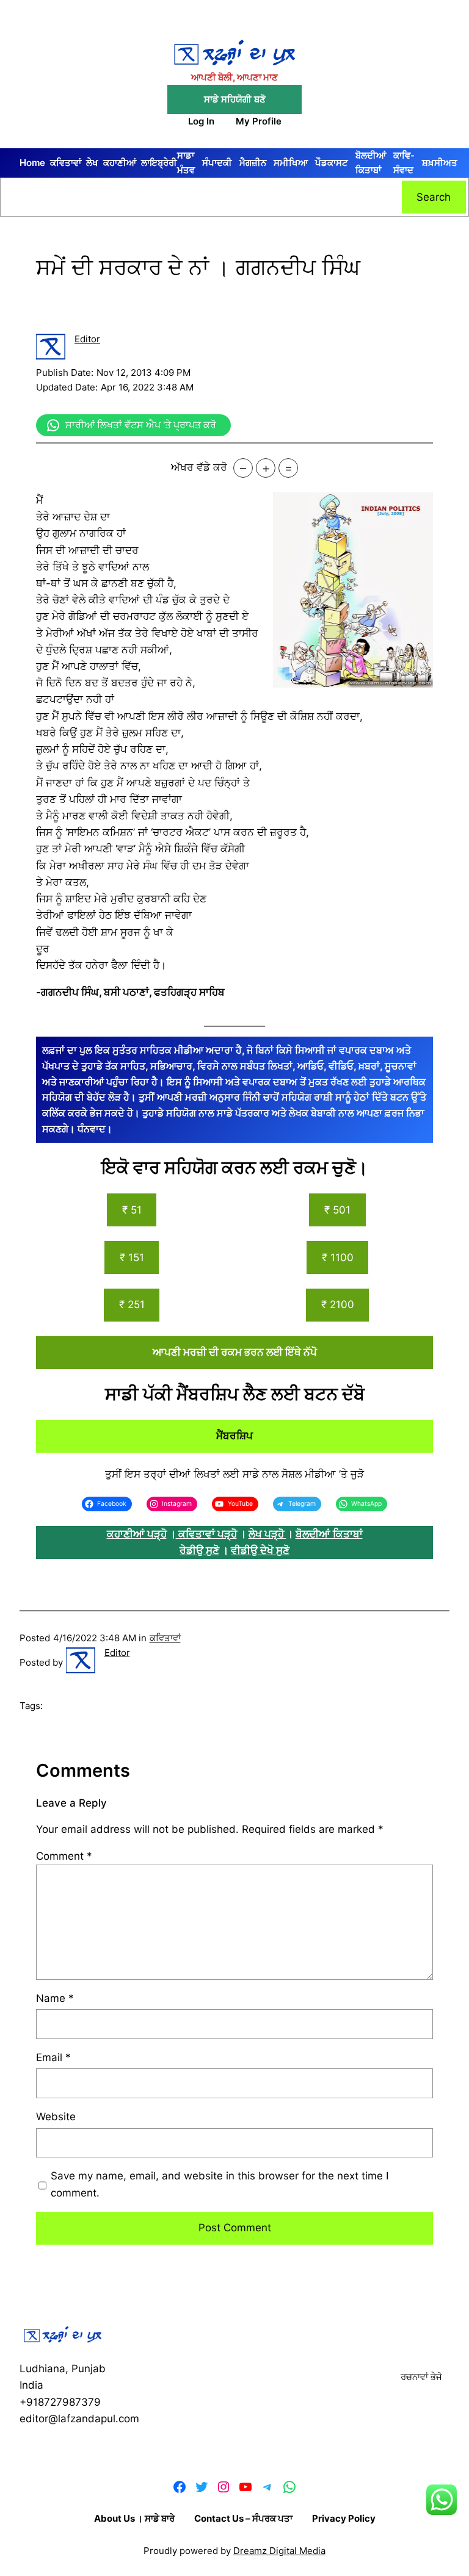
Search (434, 197)
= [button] (289, 468)
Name (55, 1998)
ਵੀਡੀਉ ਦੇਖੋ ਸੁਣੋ (260, 1550)
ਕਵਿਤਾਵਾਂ (165, 1638)
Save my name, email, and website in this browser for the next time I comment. (220, 2184)
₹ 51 (132, 1210)
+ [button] (266, 468)
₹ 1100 (338, 1257)
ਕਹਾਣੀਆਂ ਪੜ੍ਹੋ (137, 1534)
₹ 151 (132, 1257)
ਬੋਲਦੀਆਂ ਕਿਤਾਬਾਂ (329, 1534)
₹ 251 (132, 1304)
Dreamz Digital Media (279, 2551)
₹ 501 (337, 1210)
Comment (64, 1856)
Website (56, 2117)
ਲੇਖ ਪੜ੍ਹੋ (267, 1534)
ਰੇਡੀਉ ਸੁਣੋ (199, 1550)
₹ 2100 (338, 1304)
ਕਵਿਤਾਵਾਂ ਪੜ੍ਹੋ (208, 1534)
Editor (87, 339)
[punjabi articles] (177, 1534)
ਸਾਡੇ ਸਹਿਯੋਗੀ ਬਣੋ (235, 99)
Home (32, 163)
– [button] (243, 468)
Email (53, 2057)
